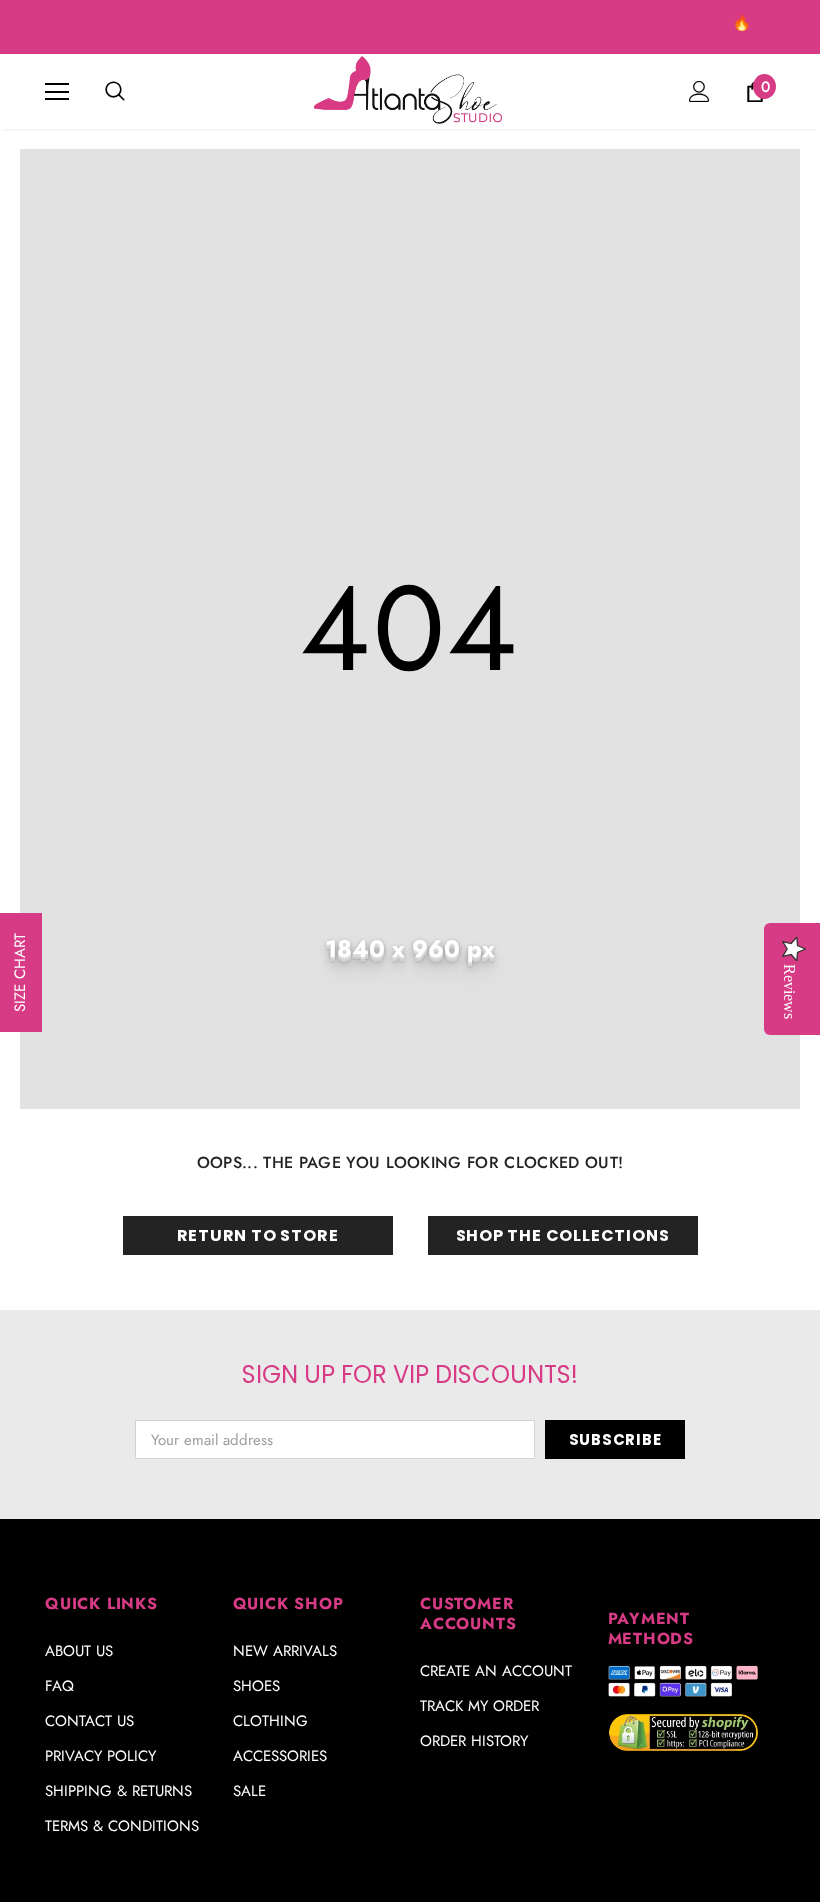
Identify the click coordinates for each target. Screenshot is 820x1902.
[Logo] (410, 90)
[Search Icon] (115, 92)
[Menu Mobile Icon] (57, 92)
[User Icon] (699, 91)
